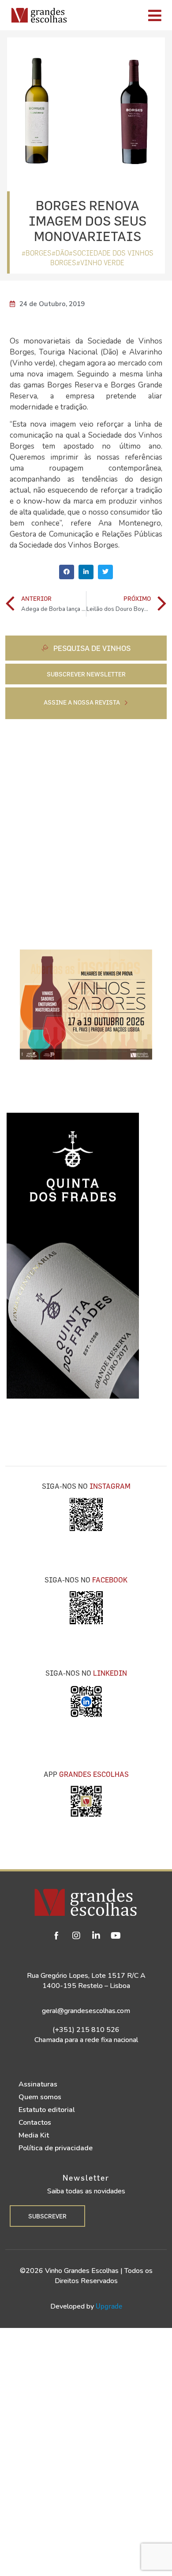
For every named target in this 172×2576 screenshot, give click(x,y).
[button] (67, 572)
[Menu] (122, 15)
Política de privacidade (56, 2148)
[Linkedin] (96, 1936)
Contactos (35, 2123)
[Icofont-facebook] (56, 1936)
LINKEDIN (110, 1673)
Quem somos (40, 2097)
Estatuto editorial (47, 2110)
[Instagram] (76, 1936)
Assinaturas (38, 2084)
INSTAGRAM (110, 1486)
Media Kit (34, 2135)
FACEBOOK (110, 1580)
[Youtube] (116, 1936)
